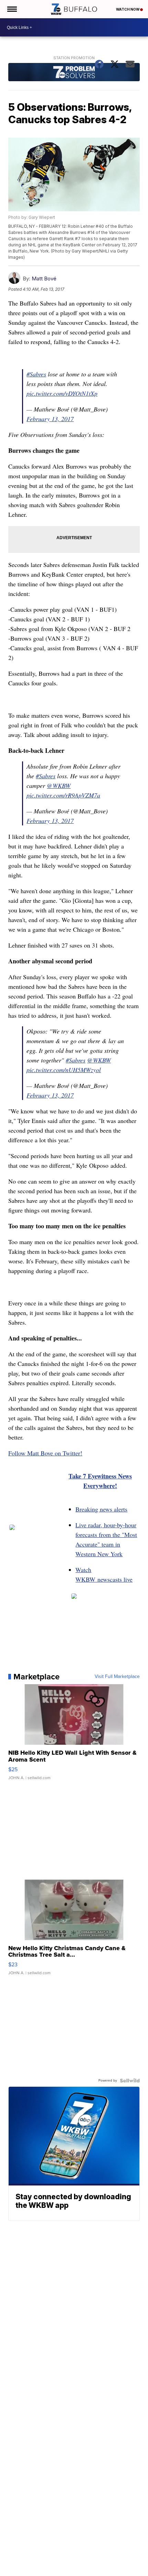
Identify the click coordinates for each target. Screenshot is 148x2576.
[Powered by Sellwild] (130, 2081)
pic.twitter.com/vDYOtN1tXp (62, 393)
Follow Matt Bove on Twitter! (45, 1453)
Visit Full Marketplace (117, 1677)
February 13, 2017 (50, 419)
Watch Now (128, 9)
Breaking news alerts (101, 1509)
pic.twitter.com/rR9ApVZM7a (63, 795)
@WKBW (59, 785)
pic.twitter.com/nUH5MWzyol (64, 1070)
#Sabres (36, 374)
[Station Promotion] (74, 73)
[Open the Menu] (12, 9)
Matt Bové (44, 279)
